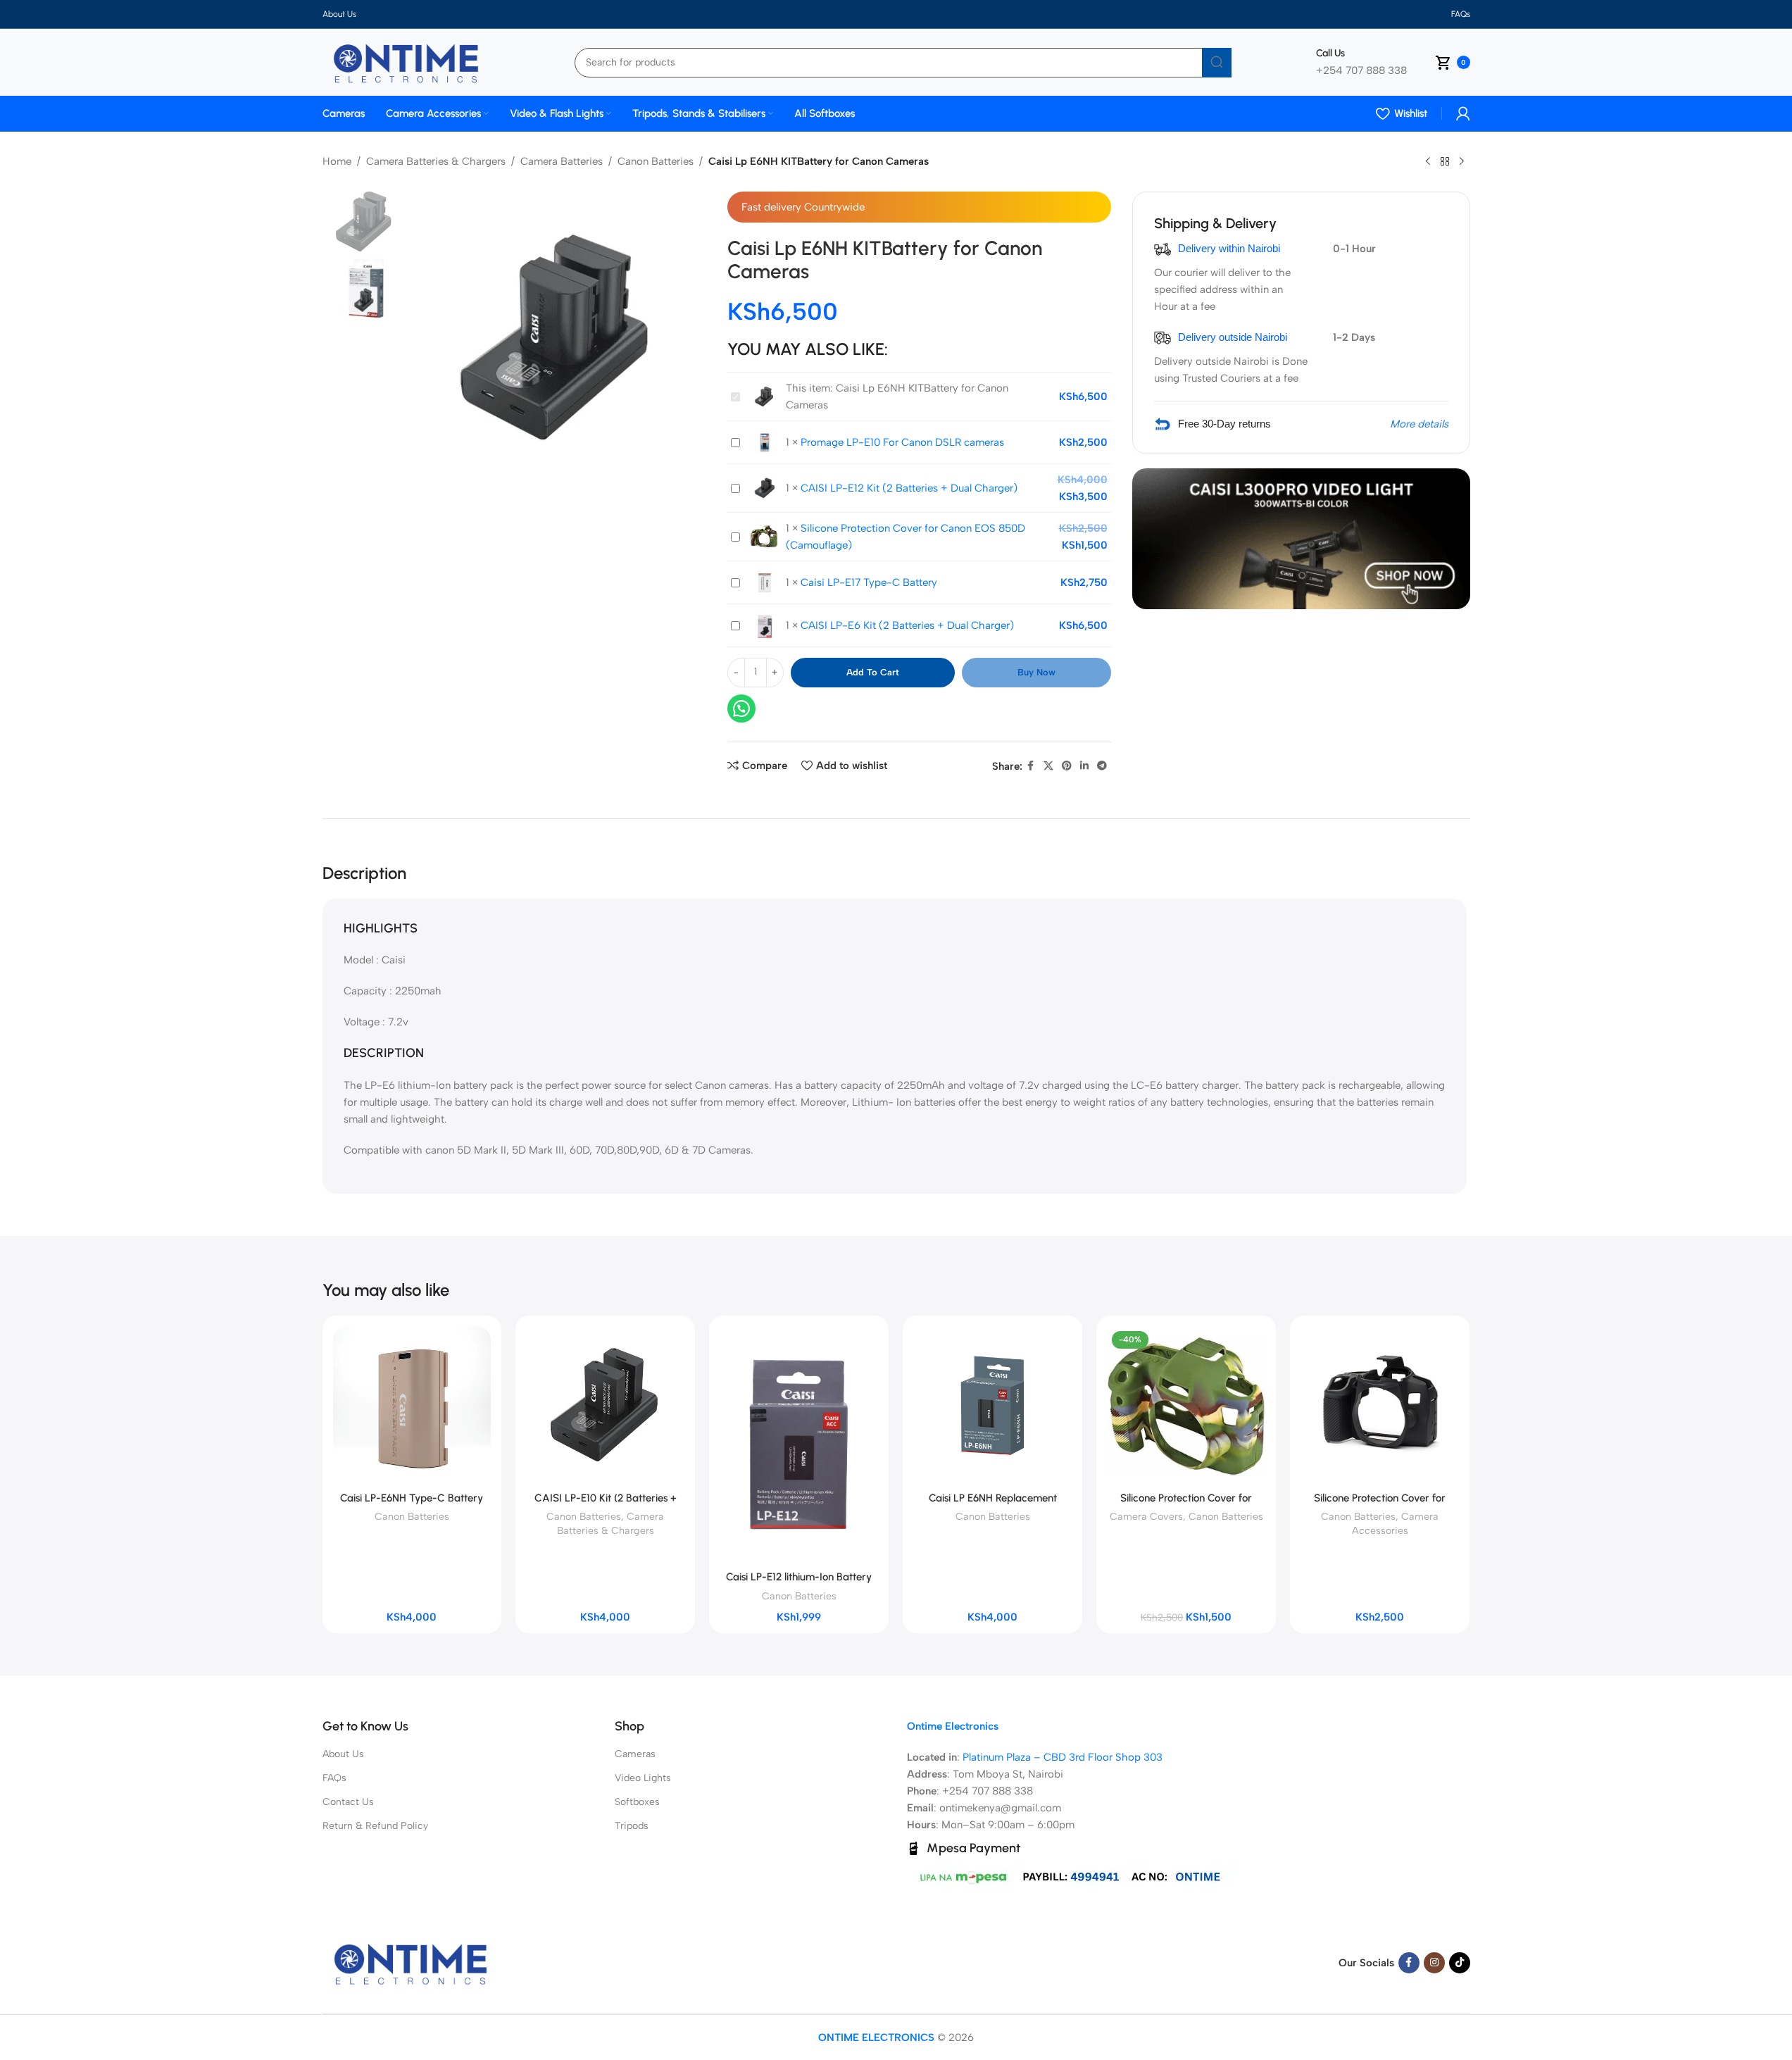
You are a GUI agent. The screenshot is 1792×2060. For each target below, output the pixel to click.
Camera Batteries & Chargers (436, 161)
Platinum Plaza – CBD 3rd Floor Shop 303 (1063, 1757)
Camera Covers (1146, 1516)
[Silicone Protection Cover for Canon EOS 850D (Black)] (1380, 1405)
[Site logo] (406, 61)
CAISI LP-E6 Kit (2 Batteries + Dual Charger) (907, 625)
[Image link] (411, 1962)
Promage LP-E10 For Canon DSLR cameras (902, 442)
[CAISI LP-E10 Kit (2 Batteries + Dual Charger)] (605, 1405)
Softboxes (637, 1802)
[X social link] (1048, 766)
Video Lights (643, 1778)
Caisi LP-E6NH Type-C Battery (412, 1498)
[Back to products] (1445, 162)
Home (337, 161)
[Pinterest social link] (1067, 766)
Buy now (1036, 672)
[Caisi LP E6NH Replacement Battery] (992, 1405)
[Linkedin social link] (1084, 766)
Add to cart (873, 672)
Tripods (632, 1826)
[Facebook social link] (1031, 766)
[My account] (1463, 113)
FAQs (334, 1778)
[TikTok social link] (1460, 1963)
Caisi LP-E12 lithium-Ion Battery (799, 1577)
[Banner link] (1301, 539)
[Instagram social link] (1434, 1963)
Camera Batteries (562, 161)
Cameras (635, 1754)
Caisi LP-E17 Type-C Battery (869, 582)
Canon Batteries (656, 161)
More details (1419, 424)
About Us (343, 1754)
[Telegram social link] (1102, 766)
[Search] (1217, 63)
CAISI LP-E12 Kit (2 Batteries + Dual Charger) (909, 488)
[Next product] (1462, 162)
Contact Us (348, 1802)
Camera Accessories (1396, 1523)
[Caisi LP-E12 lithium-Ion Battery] (799, 1445)
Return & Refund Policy (375, 1826)
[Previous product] (1428, 162)
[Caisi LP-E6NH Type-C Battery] (412, 1405)
